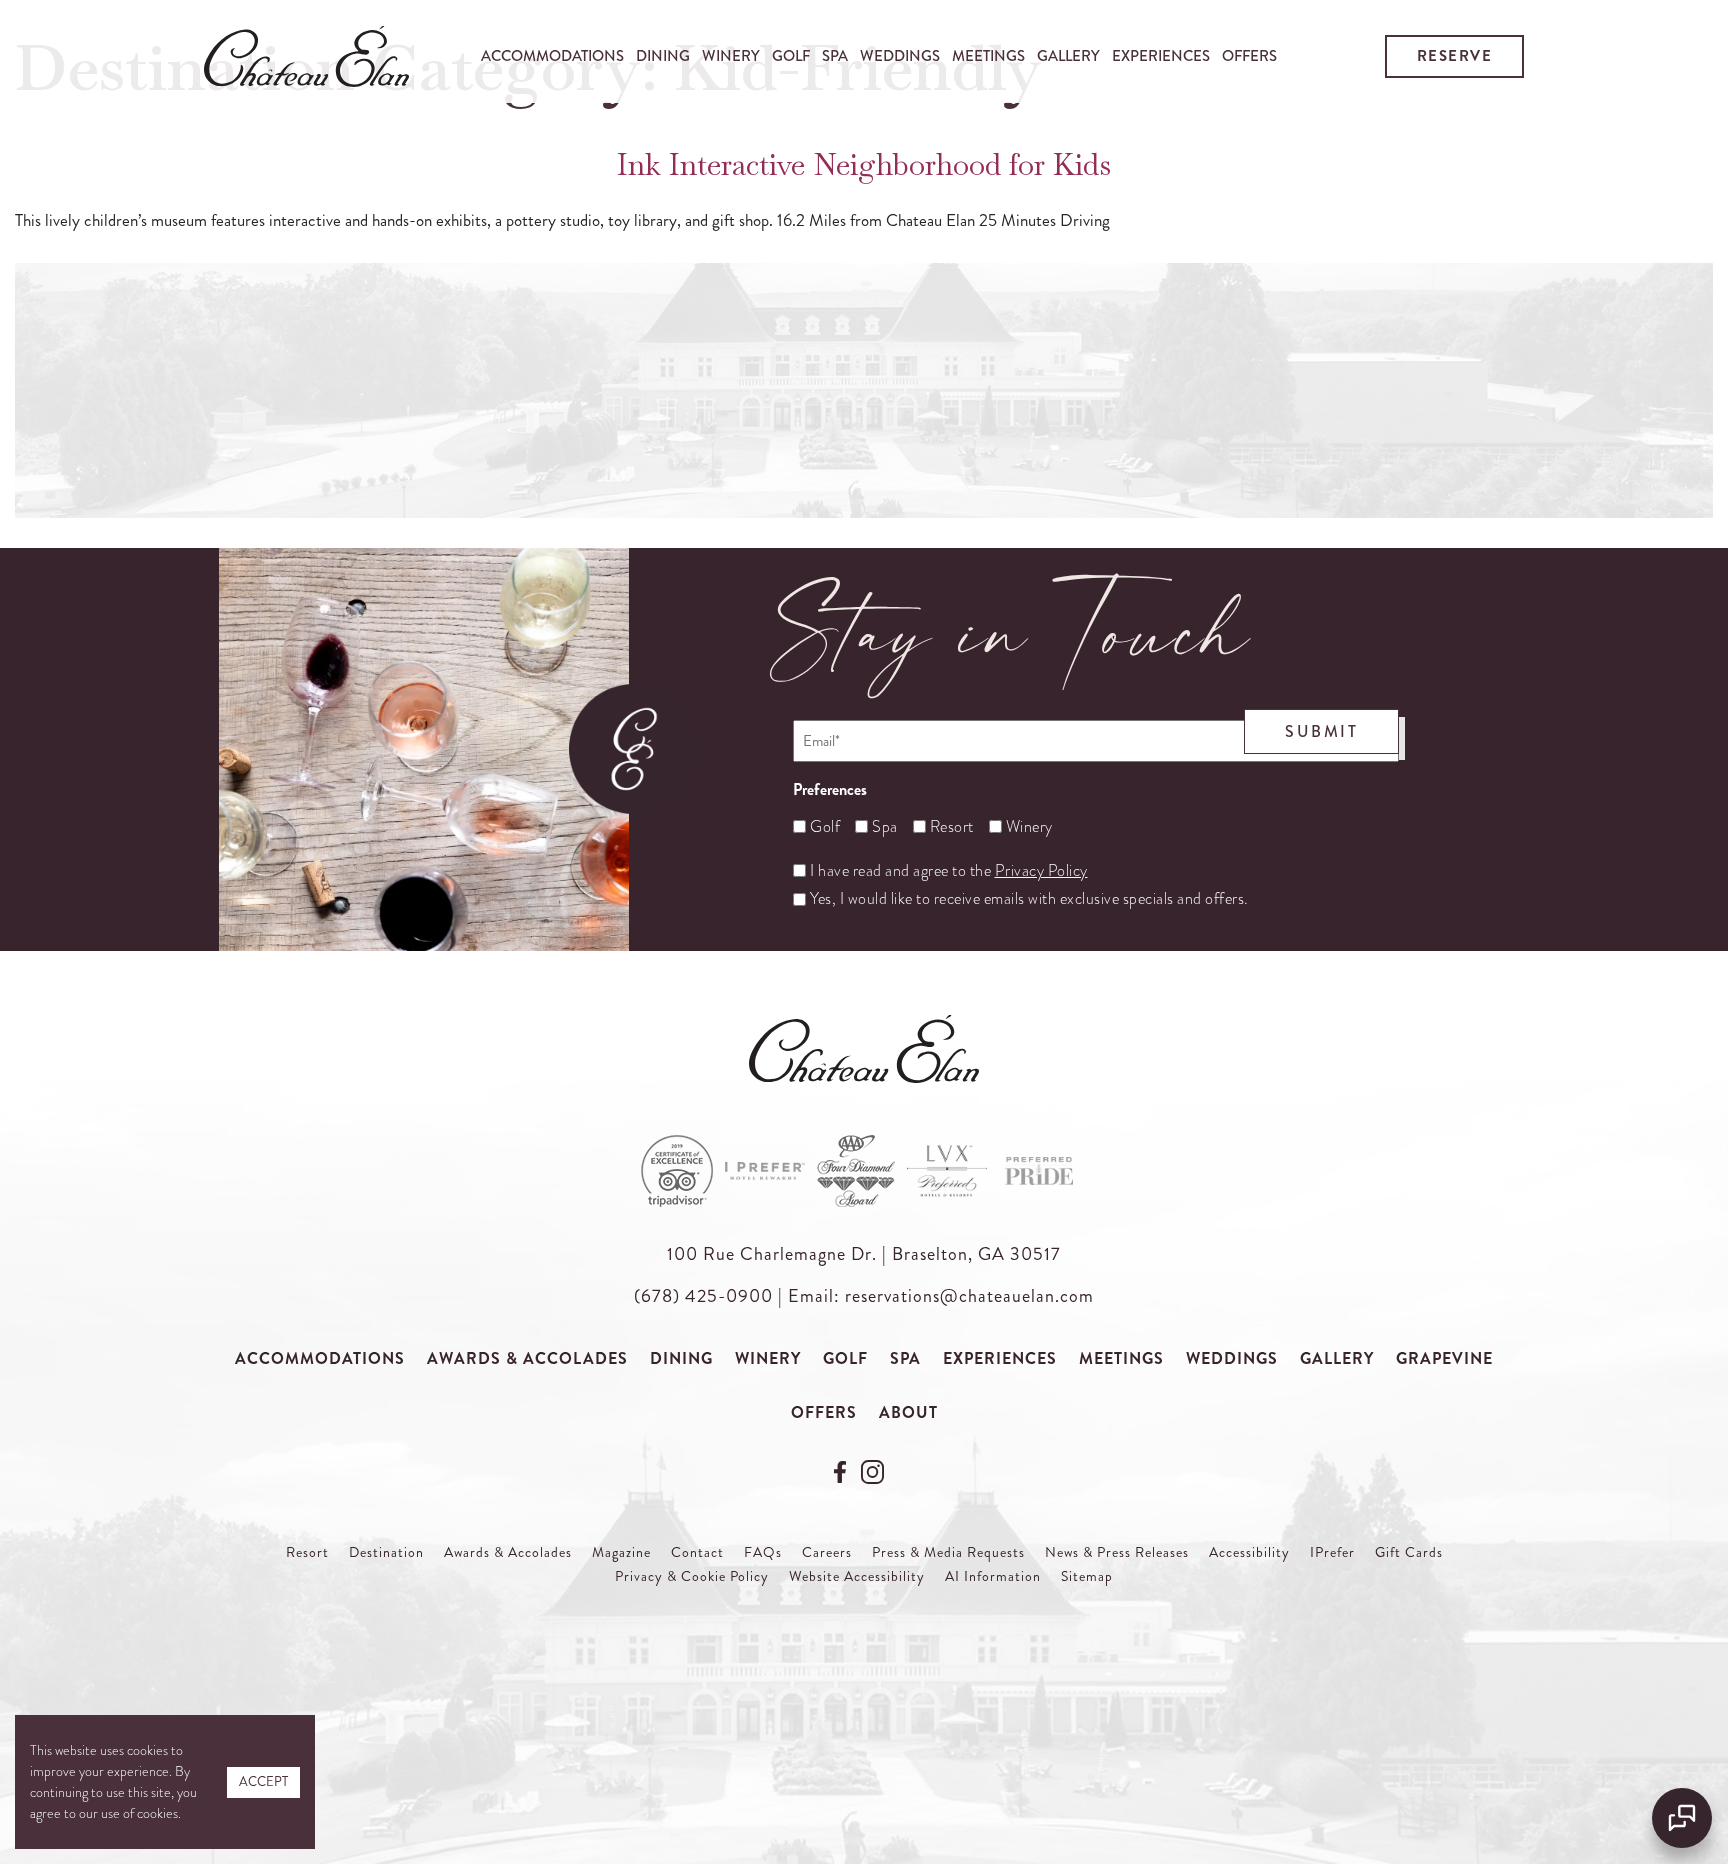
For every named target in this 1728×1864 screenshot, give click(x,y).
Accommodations (552, 56)
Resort (944, 827)
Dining (663, 56)
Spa (835, 56)
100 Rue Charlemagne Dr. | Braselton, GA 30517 (864, 1254)
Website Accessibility (857, 1576)
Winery (731, 56)
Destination (386, 1552)
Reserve (1455, 56)
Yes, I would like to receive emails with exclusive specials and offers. (1029, 899)
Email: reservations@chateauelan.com (941, 1296)
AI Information (993, 1576)
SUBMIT (1321, 731)
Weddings (900, 56)
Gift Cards (1409, 1552)
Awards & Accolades (527, 1358)
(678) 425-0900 (703, 1296)
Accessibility (1249, 1552)
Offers (1249, 56)
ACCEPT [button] (263, 1782)
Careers (827, 1552)
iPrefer (1332, 1552)
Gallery (1068, 56)
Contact (697, 1552)
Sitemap (1087, 1576)
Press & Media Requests (948, 1552)
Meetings (988, 56)
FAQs (763, 1552)
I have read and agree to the (949, 871)
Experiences (1161, 56)
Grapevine (1444, 1358)
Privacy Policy (1041, 871)
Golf (791, 56)
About (908, 1412)
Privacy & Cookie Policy (692, 1576)
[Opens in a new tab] (842, 1469)
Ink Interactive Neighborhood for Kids (864, 164)
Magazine (621, 1552)
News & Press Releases (1117, 1552)
